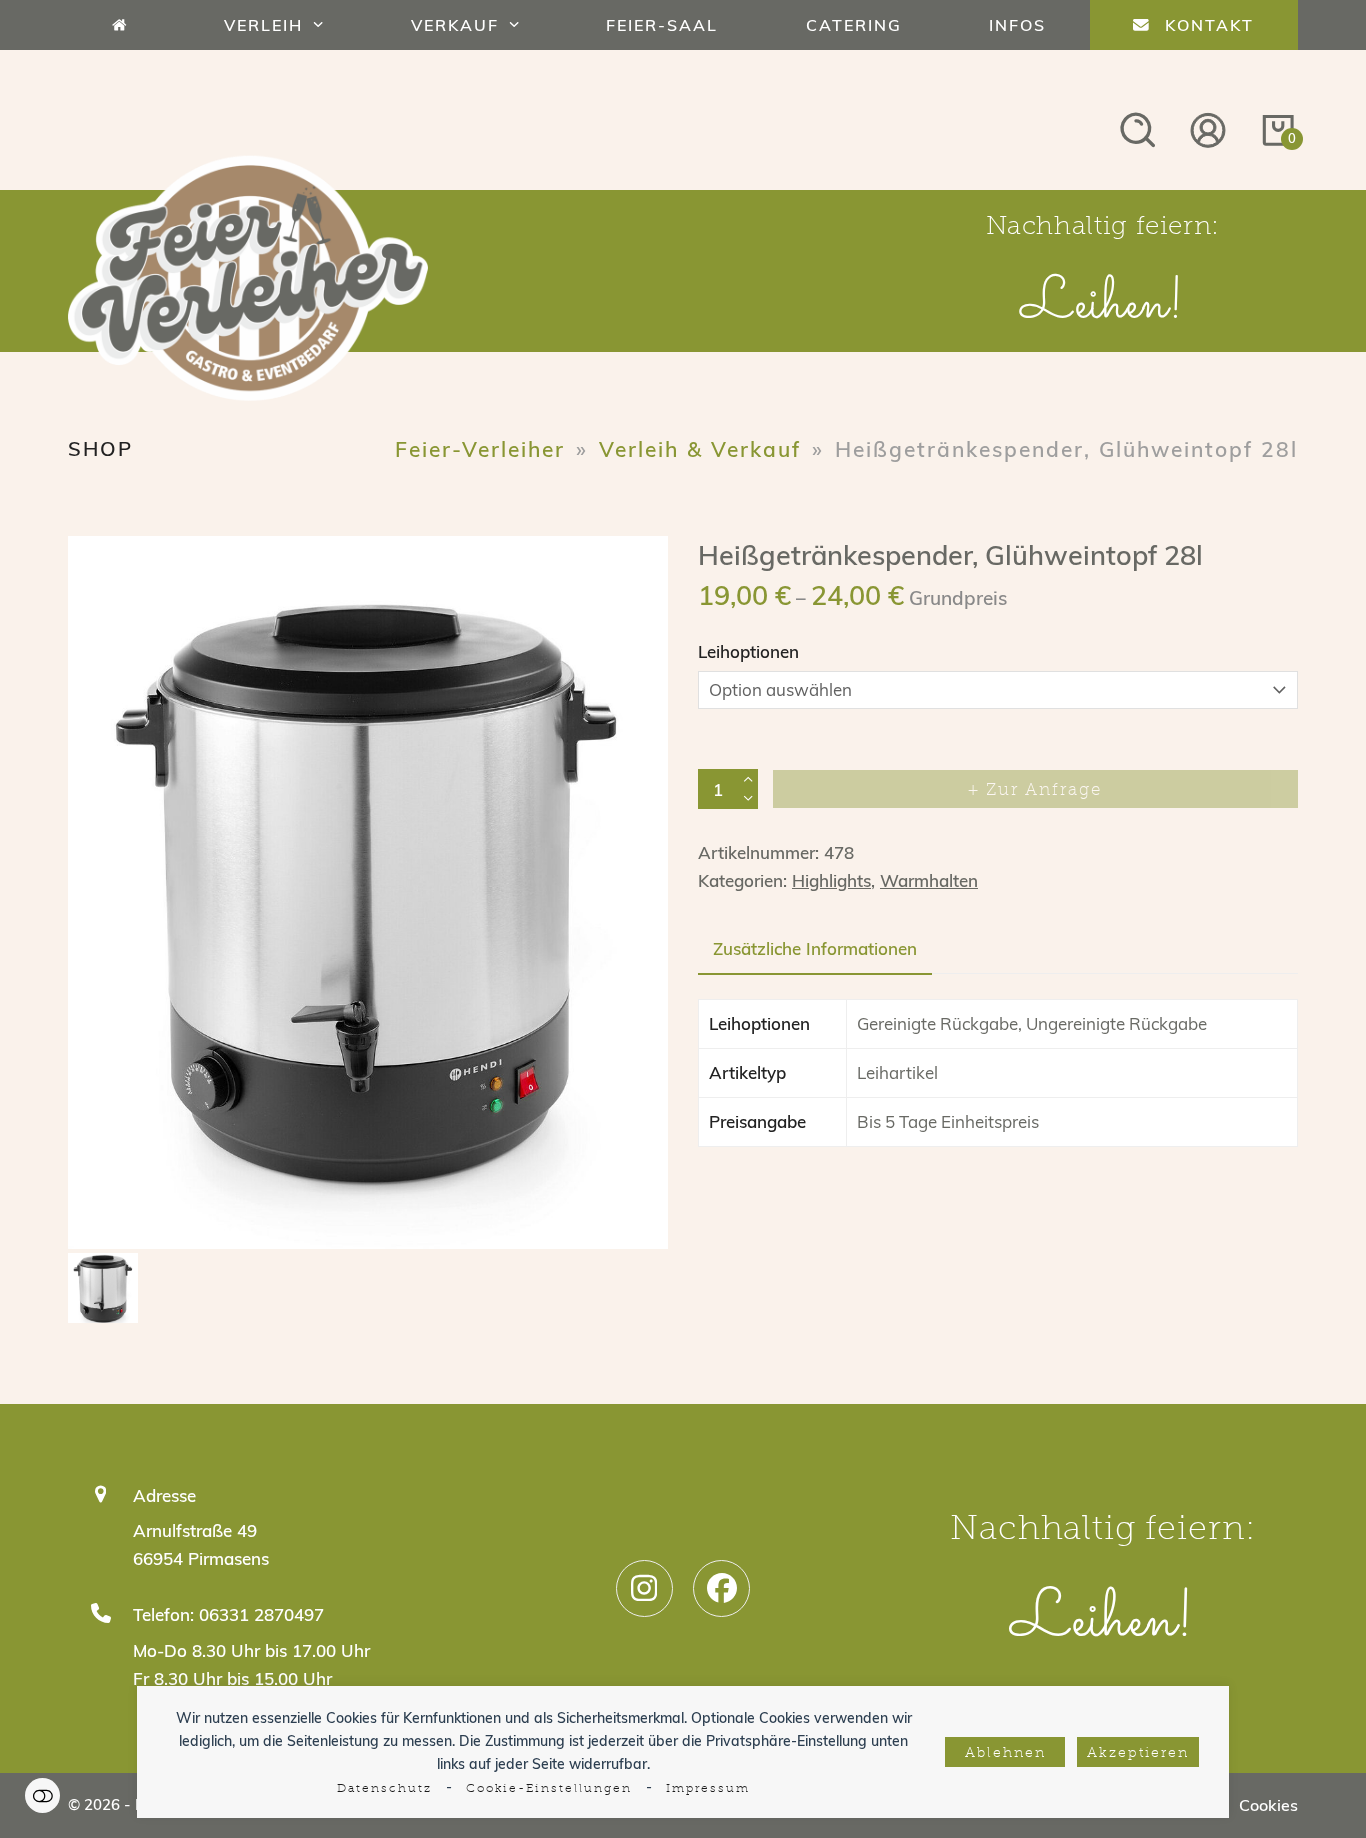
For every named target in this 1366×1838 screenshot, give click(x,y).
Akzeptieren (1138, 1753)
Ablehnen (1005, 1753)
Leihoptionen (748, 651)
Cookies (1268, 1805)
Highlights (831, 880)
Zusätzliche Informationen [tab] (815, 948)
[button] (108, 903)
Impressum (708, 1789)
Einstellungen (42, 1795)
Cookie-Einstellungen (549, 1789)
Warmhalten (929, 880)
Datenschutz (384, 1789)
